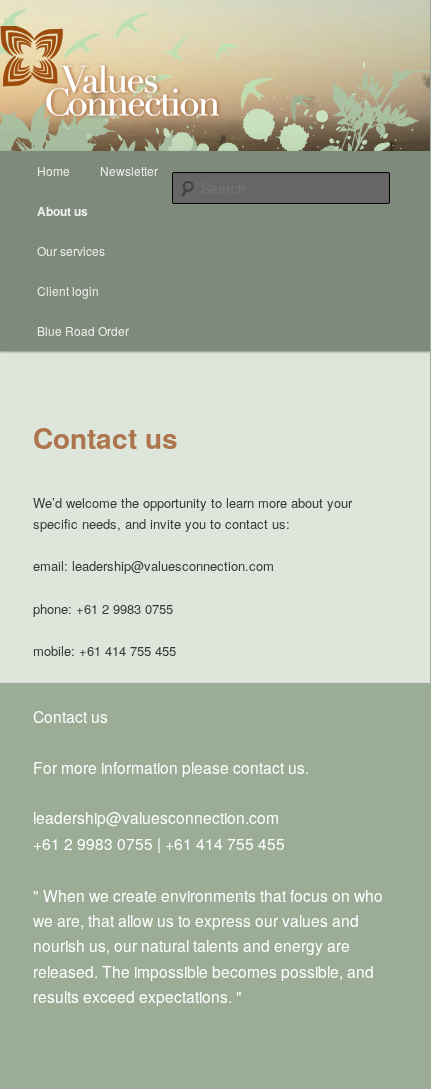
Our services (71, 250)
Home (53, 170)
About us (62, 211)
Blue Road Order (83, 330)
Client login (68, 290)
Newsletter (129, 170)
